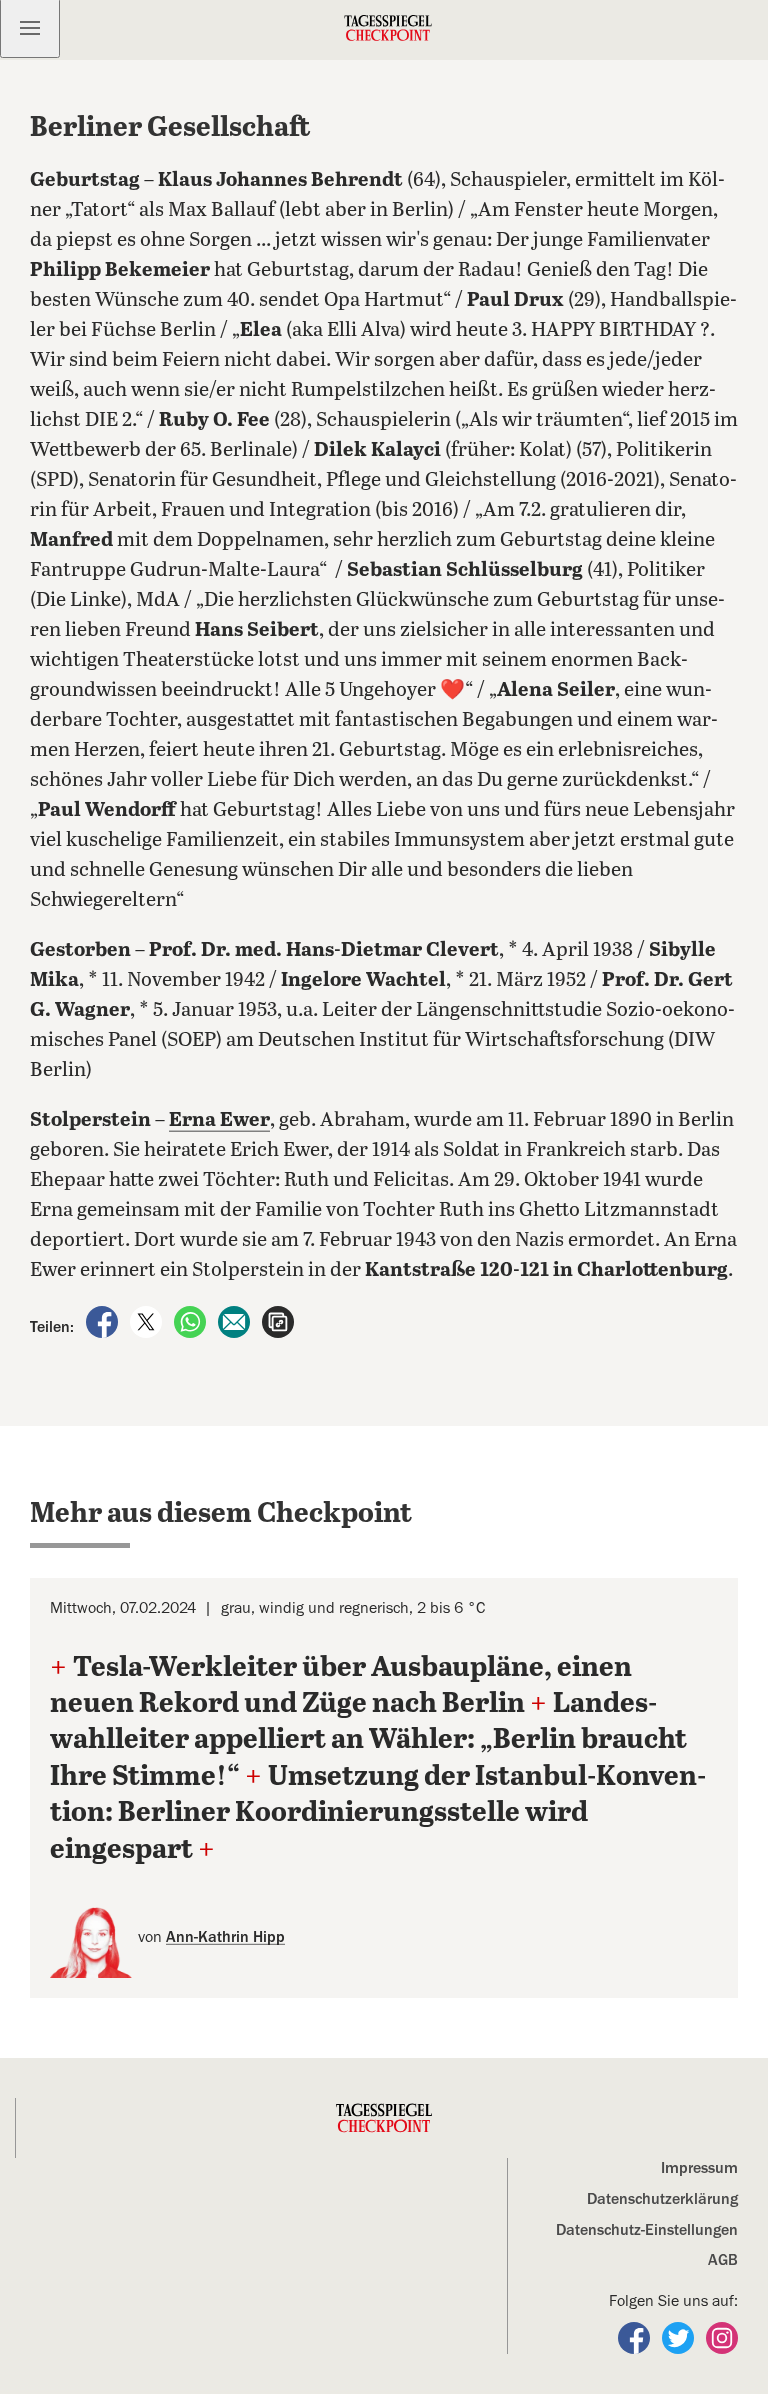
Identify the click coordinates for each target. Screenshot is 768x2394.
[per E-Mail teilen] (236, 1321)
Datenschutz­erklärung (662, 2199)
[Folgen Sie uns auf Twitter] (680, 2337)
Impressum (699, 2168)
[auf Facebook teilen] (104, 1321)
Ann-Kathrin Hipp (225, 1937)
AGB (723, 2260)
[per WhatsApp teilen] (192, 1321)
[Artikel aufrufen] (278, 1321)
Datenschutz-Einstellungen (647, 2230)
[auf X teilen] (148, 1321)
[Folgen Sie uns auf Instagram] (722, 2337)
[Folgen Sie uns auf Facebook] (636, 2337)
